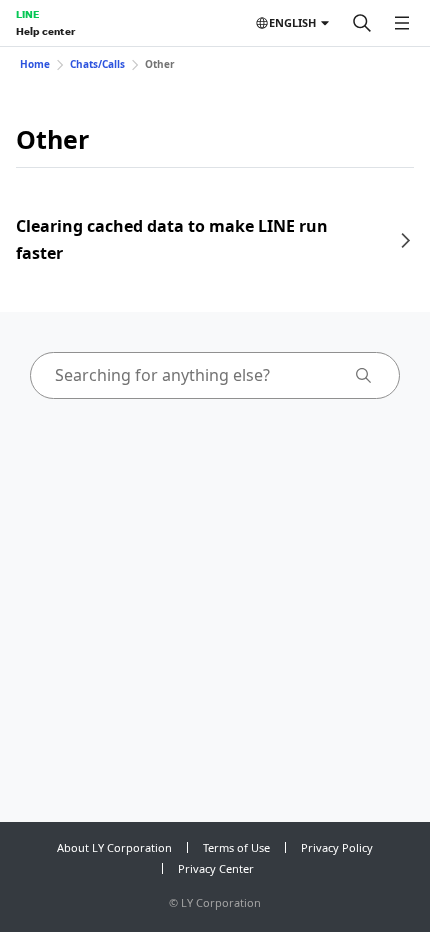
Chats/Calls (97, 64)
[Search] (362, 23)
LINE (27, 14)
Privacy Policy (337, 847)
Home (35, 64)
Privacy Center (216, 868)
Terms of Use (236, 847)
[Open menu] (402, 23)
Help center (45, 31)
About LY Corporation (114, 847)
